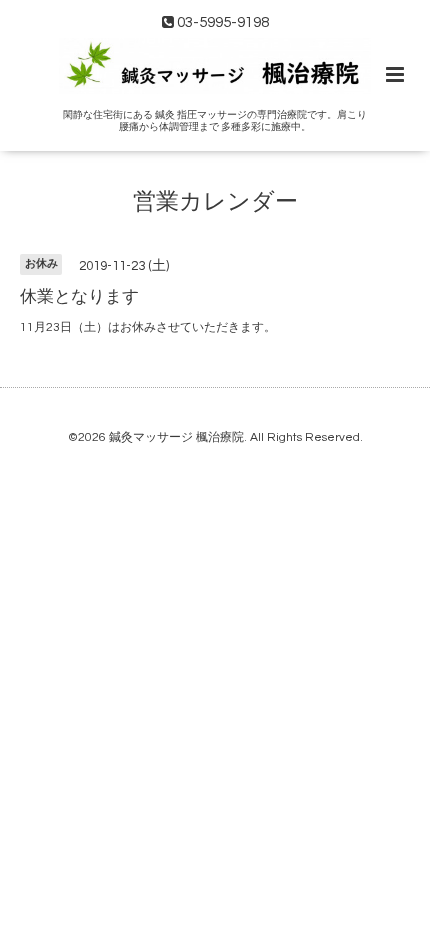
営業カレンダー (215, 201)
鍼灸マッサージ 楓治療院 (176, 437)
